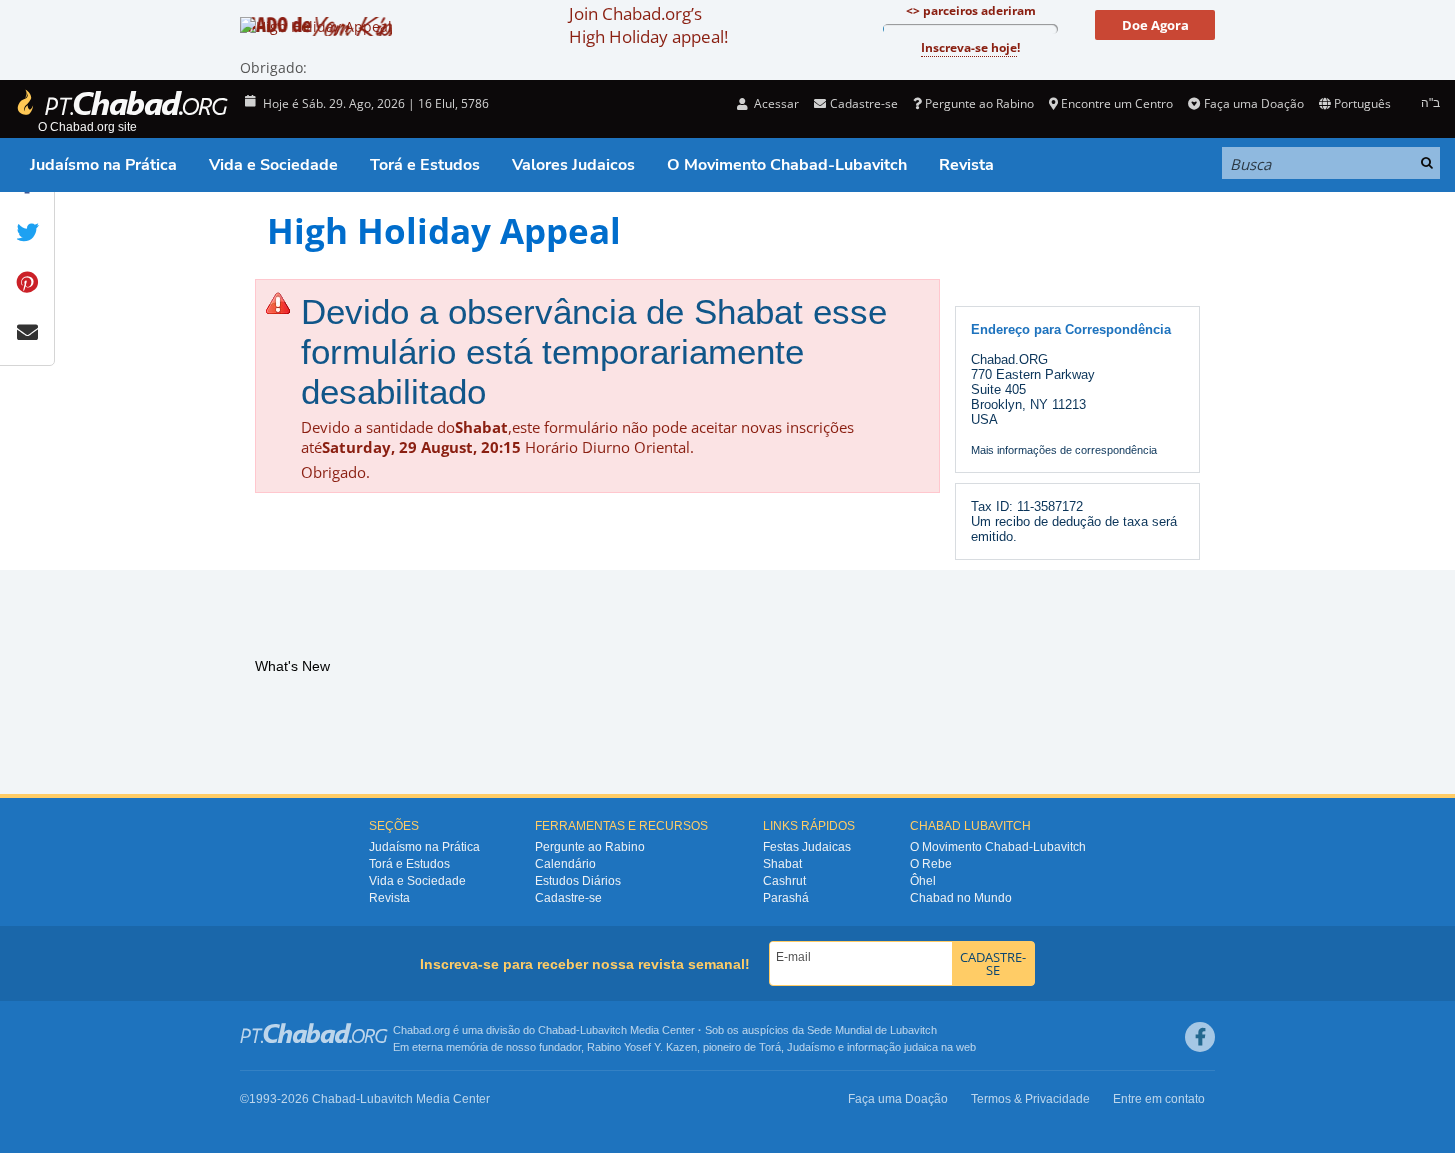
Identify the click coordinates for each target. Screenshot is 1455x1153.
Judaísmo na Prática (103, 165)
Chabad (557, 1030)
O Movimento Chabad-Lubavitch (787, 165)
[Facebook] (1200, 1037)
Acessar (775, 103)
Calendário (565, 864)
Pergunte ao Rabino (979, 103)
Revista (966, 165)
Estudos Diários (578, 881)
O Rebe (931, 864)
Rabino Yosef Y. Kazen (642, 1047)
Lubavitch (603, 1030)
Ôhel (923, 881)
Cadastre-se (568, 898)
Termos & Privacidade (1030, 1099)
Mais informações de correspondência (1064, 450)
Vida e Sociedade (273, 165)
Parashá (786, 898)
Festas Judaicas (807, 847)
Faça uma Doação (1253, 103)
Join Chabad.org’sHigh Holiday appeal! (648, 25)
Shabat (782, 864)
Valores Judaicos (573, 165)
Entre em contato (1159, 1099)
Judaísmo (811, 1047)
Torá (770, 1047)
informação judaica (892, 1047)
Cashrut (784, 881)
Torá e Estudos (425, 165)
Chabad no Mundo (961, 898)
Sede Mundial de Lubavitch (872, 1030)
